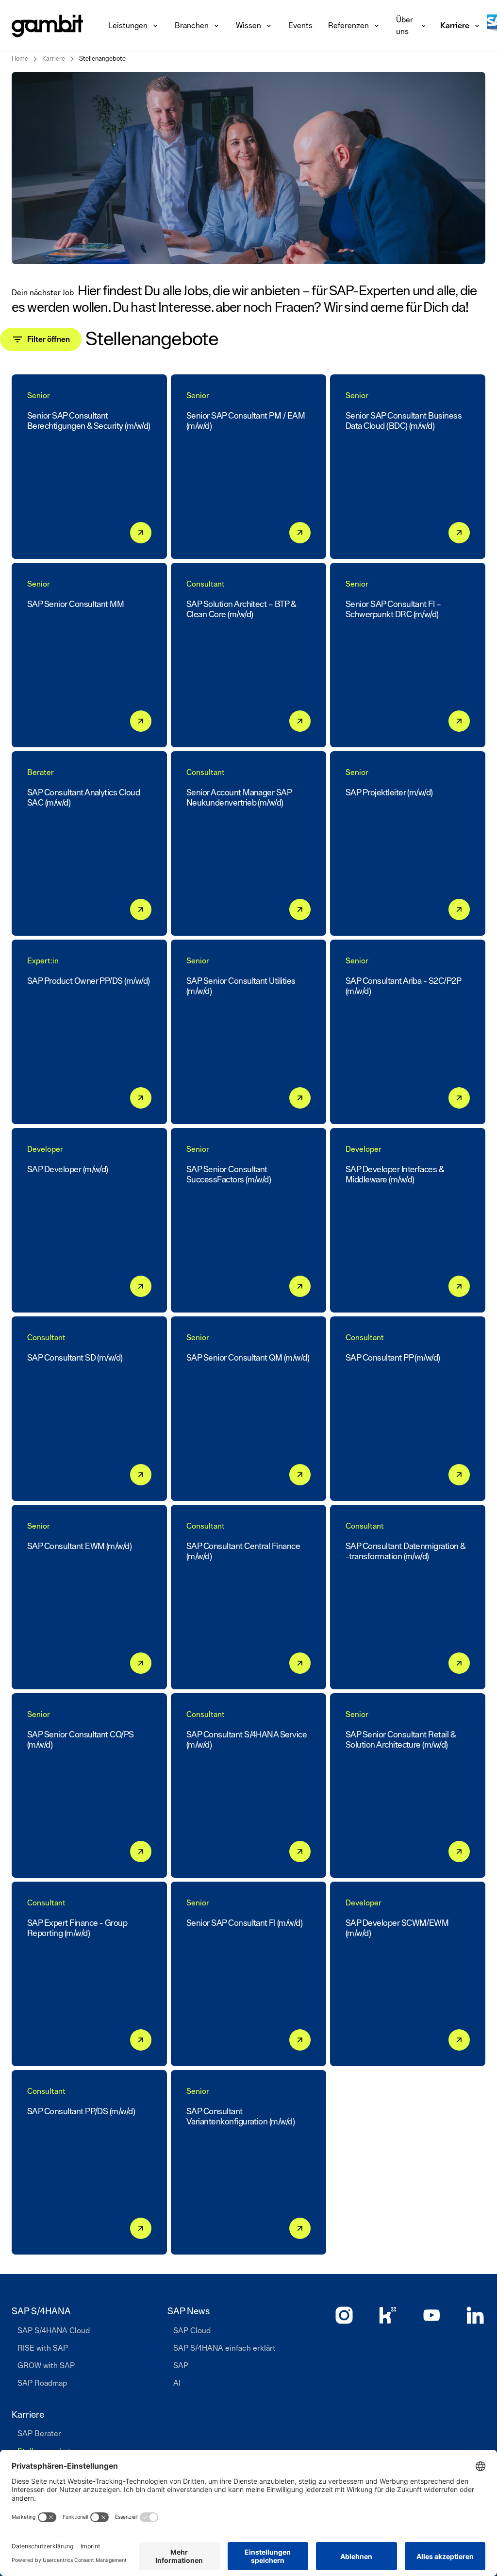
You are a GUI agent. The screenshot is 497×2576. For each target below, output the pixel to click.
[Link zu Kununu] (388, 2315)
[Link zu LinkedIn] (475, 2315)
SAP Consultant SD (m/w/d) (75, 1358)
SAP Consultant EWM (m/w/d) (79, 1547)
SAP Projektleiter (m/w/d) (389, 793)
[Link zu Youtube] (431, 2315)
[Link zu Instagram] (344, 2315)
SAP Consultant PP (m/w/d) (393, 1358)
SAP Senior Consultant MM (75, 605)
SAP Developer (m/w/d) (68, 1170)
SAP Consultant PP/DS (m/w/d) (81, 2112)
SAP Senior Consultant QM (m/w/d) (248, 1358)
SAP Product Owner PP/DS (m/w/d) (89, 981)
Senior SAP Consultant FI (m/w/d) (244, 1923)
